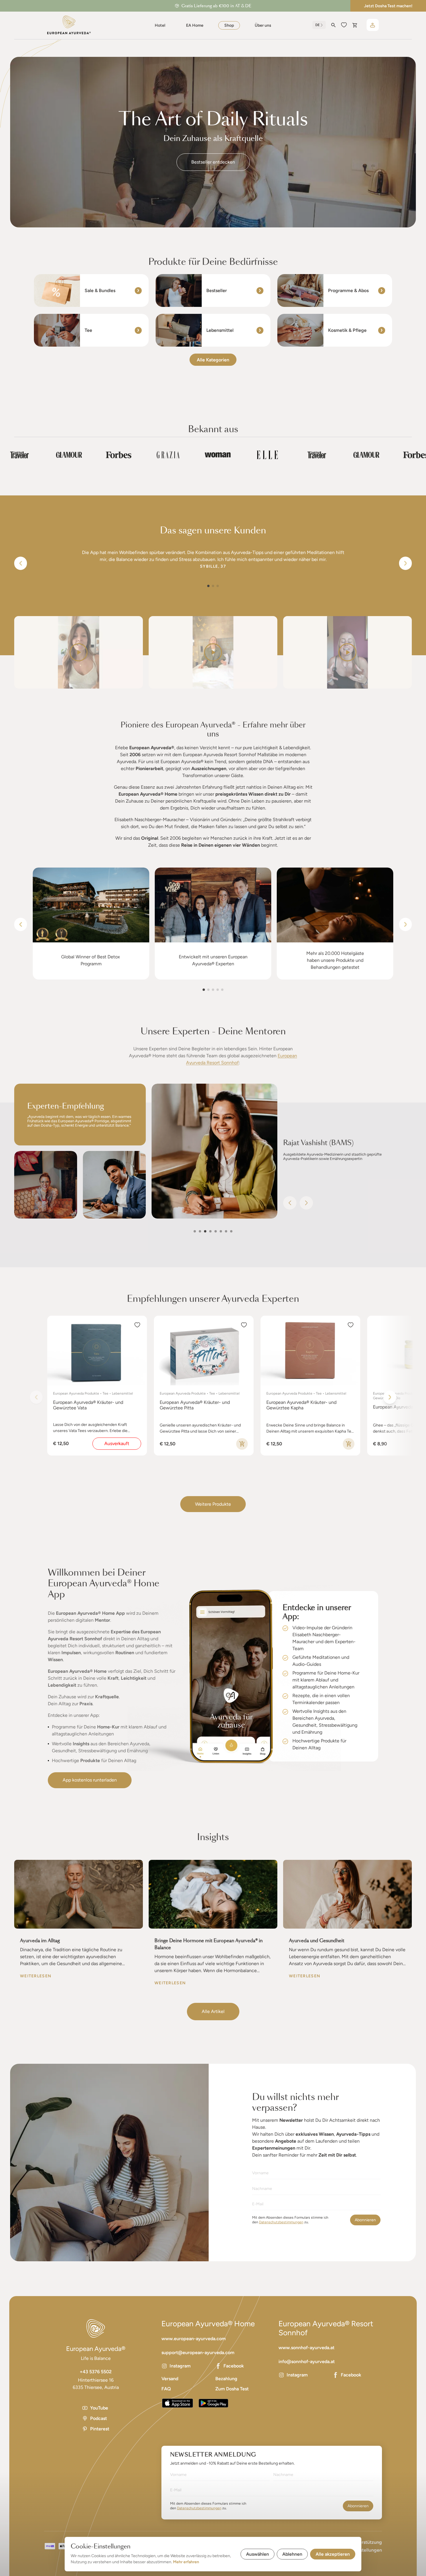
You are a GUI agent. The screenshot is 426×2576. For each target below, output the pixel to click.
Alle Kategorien (213, 360)
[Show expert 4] (210, 1231)
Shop (229, 25)
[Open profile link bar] (373, 25)
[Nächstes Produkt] (390, 1397)
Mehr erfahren (186, 2562)
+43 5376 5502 (96, 2372)
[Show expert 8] (231, 1231)
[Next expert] (306, 1203)
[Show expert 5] (216, 1231)
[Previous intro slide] (21, 924)
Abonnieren (365, 2220)
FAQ (166, 2389)
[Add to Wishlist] (137, 1325)
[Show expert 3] (205, 1231)
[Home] (69, 25)
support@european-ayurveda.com (198, 2353)
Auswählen (257, 2554)
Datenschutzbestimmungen (281, 2222)
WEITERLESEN (36, 1976)
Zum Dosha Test (232, 2389)
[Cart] (355, 25)
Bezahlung (226, 2379)
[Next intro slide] (405, 924)
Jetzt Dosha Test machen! (388, 6)
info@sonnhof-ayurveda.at (307, 2362)
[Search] (333, 25)
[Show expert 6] (221, 1231)
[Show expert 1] (195, 1231)
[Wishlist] (344, 25)
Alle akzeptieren (333, 2554)
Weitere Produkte (213, 1504)
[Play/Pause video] (79, 652)
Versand (170, 2379)
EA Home (195, 25)
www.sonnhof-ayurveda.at (306, 2348)
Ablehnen (292, 2554)
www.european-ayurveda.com (194, 2339)
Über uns (263, 25)
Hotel (160, 25)
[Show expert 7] (226, 1231)
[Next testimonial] (405, 563)
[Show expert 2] (200, 1231)
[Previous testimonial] (21, 563)
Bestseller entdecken (213, 162)
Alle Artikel (213, 2011)
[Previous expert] (290, 1203)
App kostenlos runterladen (90, 1780)
